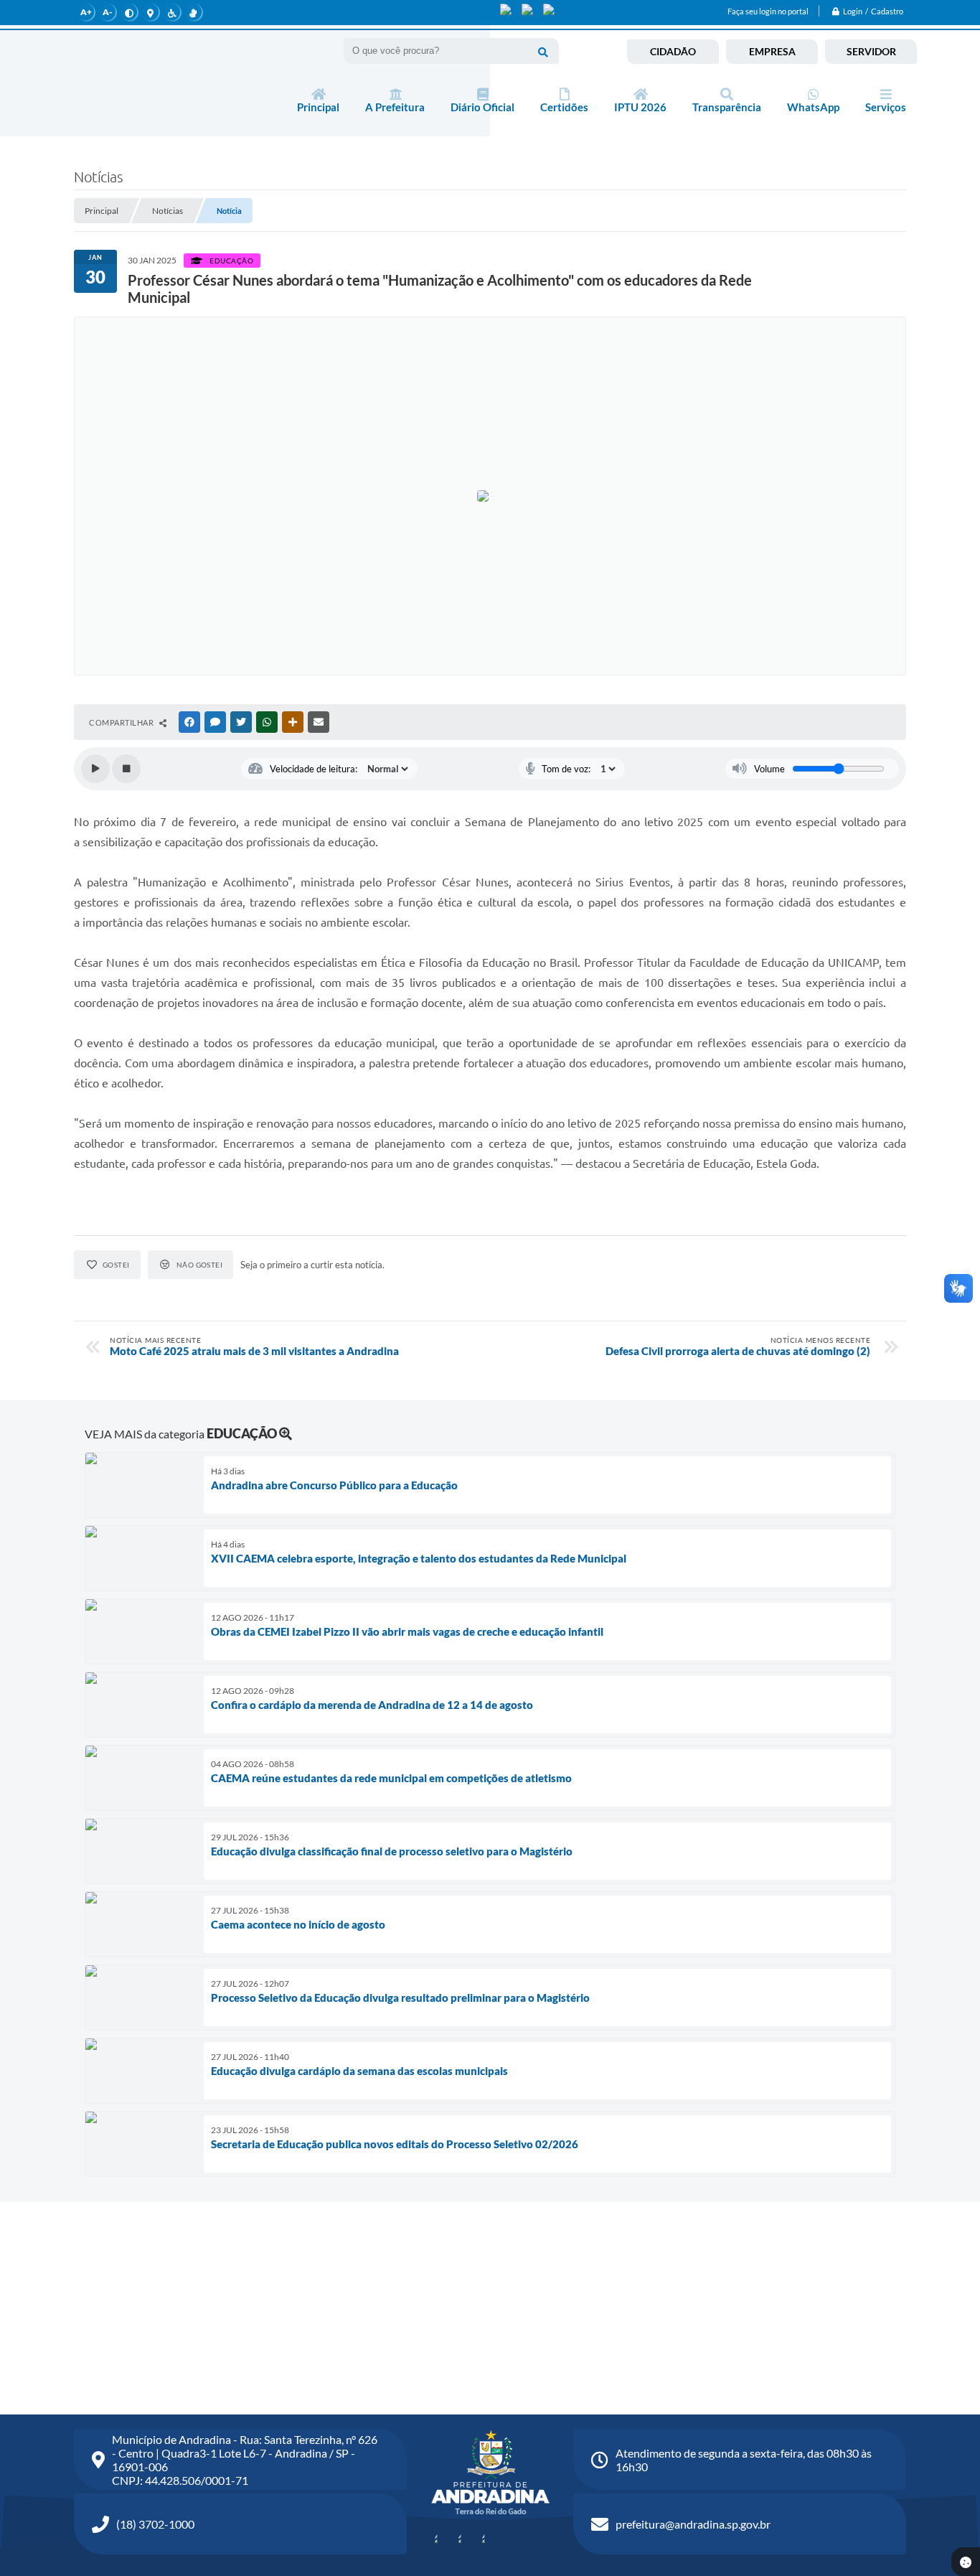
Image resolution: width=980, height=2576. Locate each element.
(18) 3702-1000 (155, 2524)
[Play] (95, 769)
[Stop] (126, 769)
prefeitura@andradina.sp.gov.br (693, 2524)
